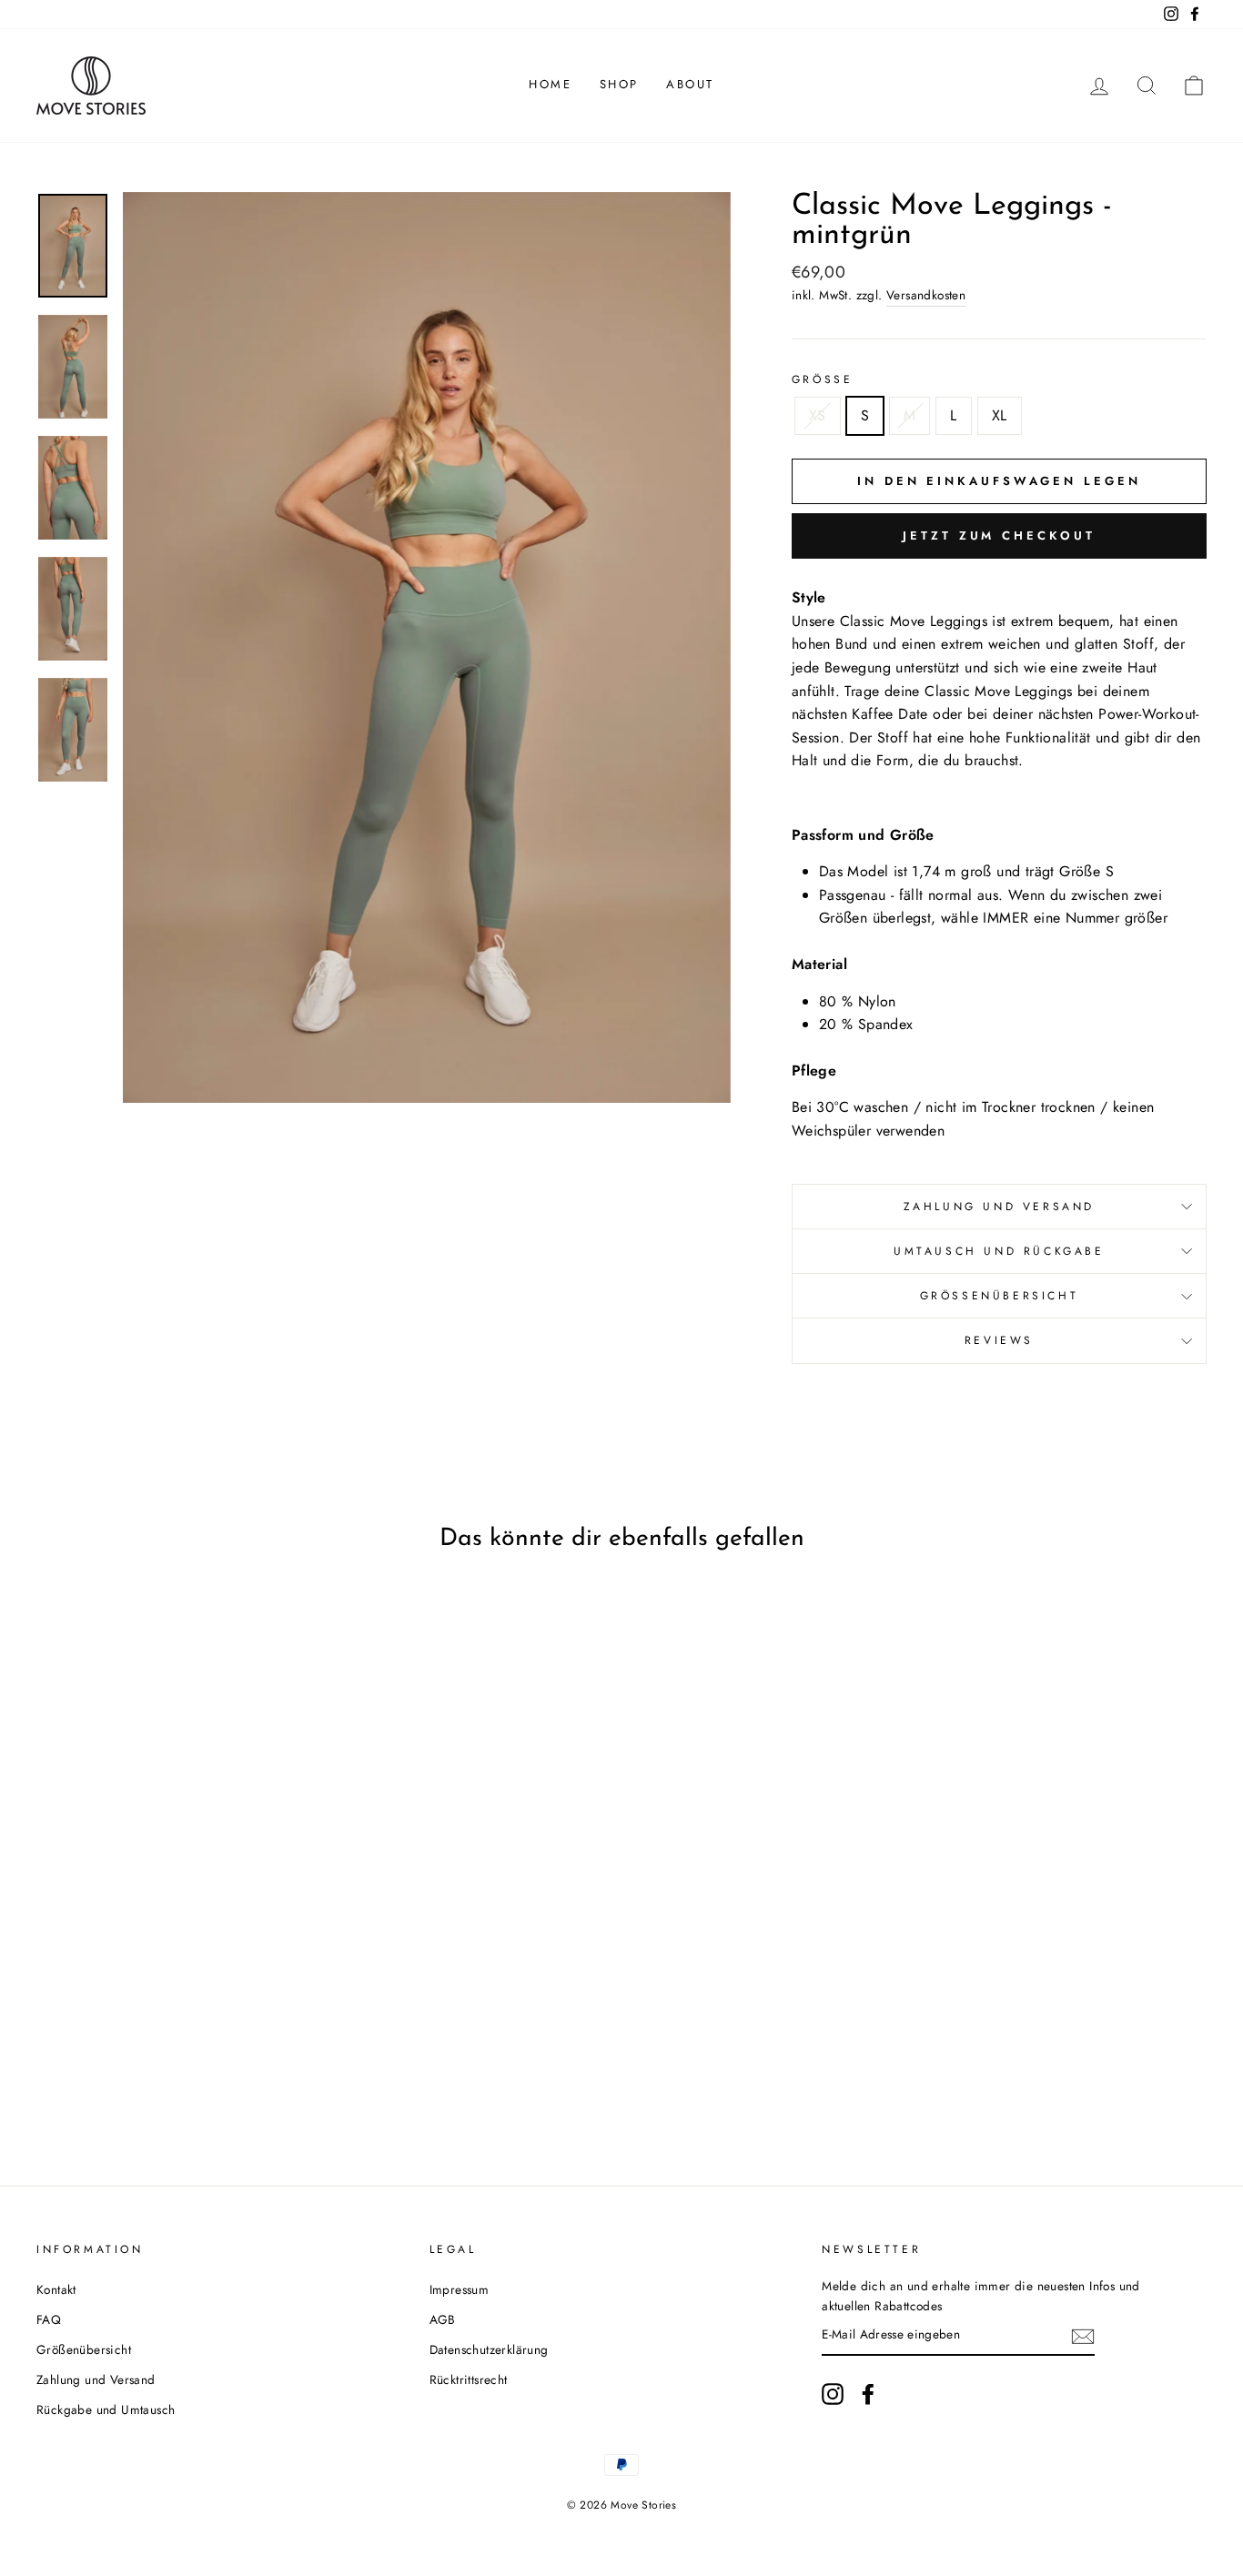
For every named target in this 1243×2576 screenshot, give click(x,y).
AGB (443, 2319)
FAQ (49, 2319)
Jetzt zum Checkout (999, 535)
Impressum (460, 2289)
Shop (619, 84)
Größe (823, 379)
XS (818, 415)
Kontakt (56, 2289)
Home (550, 84)
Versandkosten (926, 295)
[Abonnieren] (1083, 2336)
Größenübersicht (1000, 1296)
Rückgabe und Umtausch (106, 2409)
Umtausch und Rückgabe (999, 1251)
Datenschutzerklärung (489, 2349)
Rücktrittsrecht (469, 2379)
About (690, 84)
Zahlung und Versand (999, 1207)
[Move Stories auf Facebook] (868, 2394)
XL (1000, 415)
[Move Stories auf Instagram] (833, 2394)
